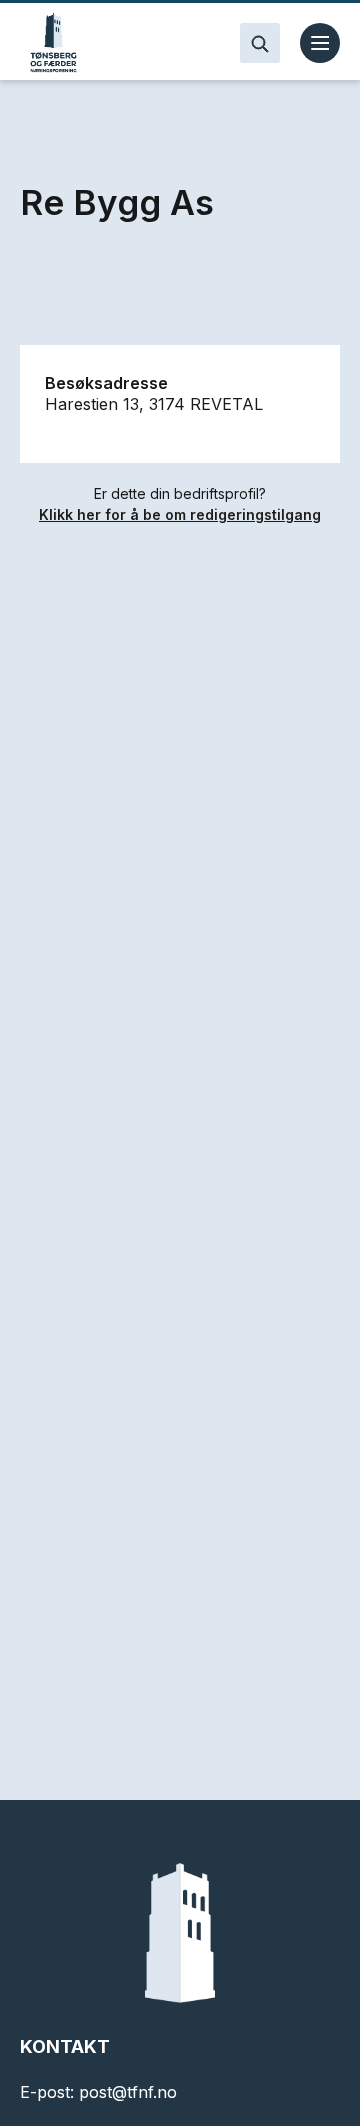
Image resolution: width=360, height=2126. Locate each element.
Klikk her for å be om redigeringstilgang (180, 514)
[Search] (260, 43)
